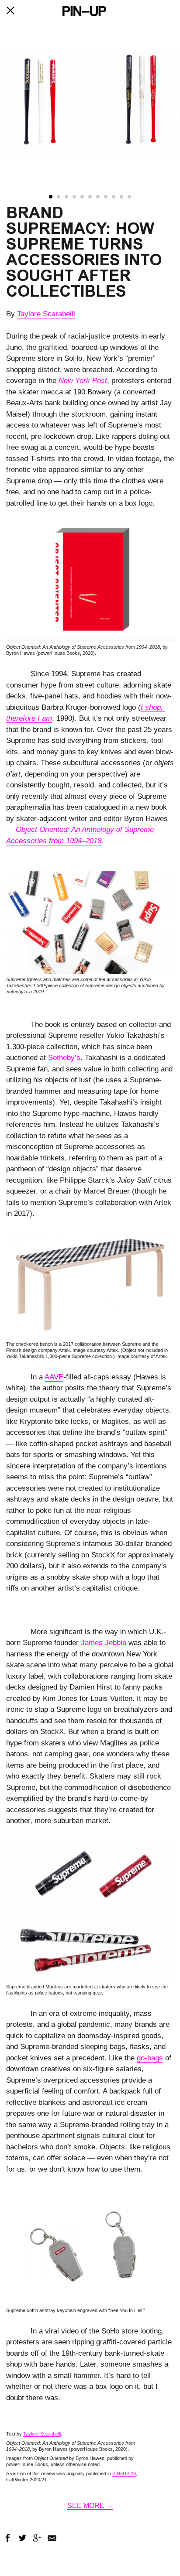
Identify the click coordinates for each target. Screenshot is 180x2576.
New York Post (83, 381)
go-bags (150, 2058)
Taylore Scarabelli (46, 314)
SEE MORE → (90, 2506)
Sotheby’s (64, 1058)
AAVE (54, 1377)
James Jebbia (104, 1643)
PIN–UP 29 (124, 2473)
